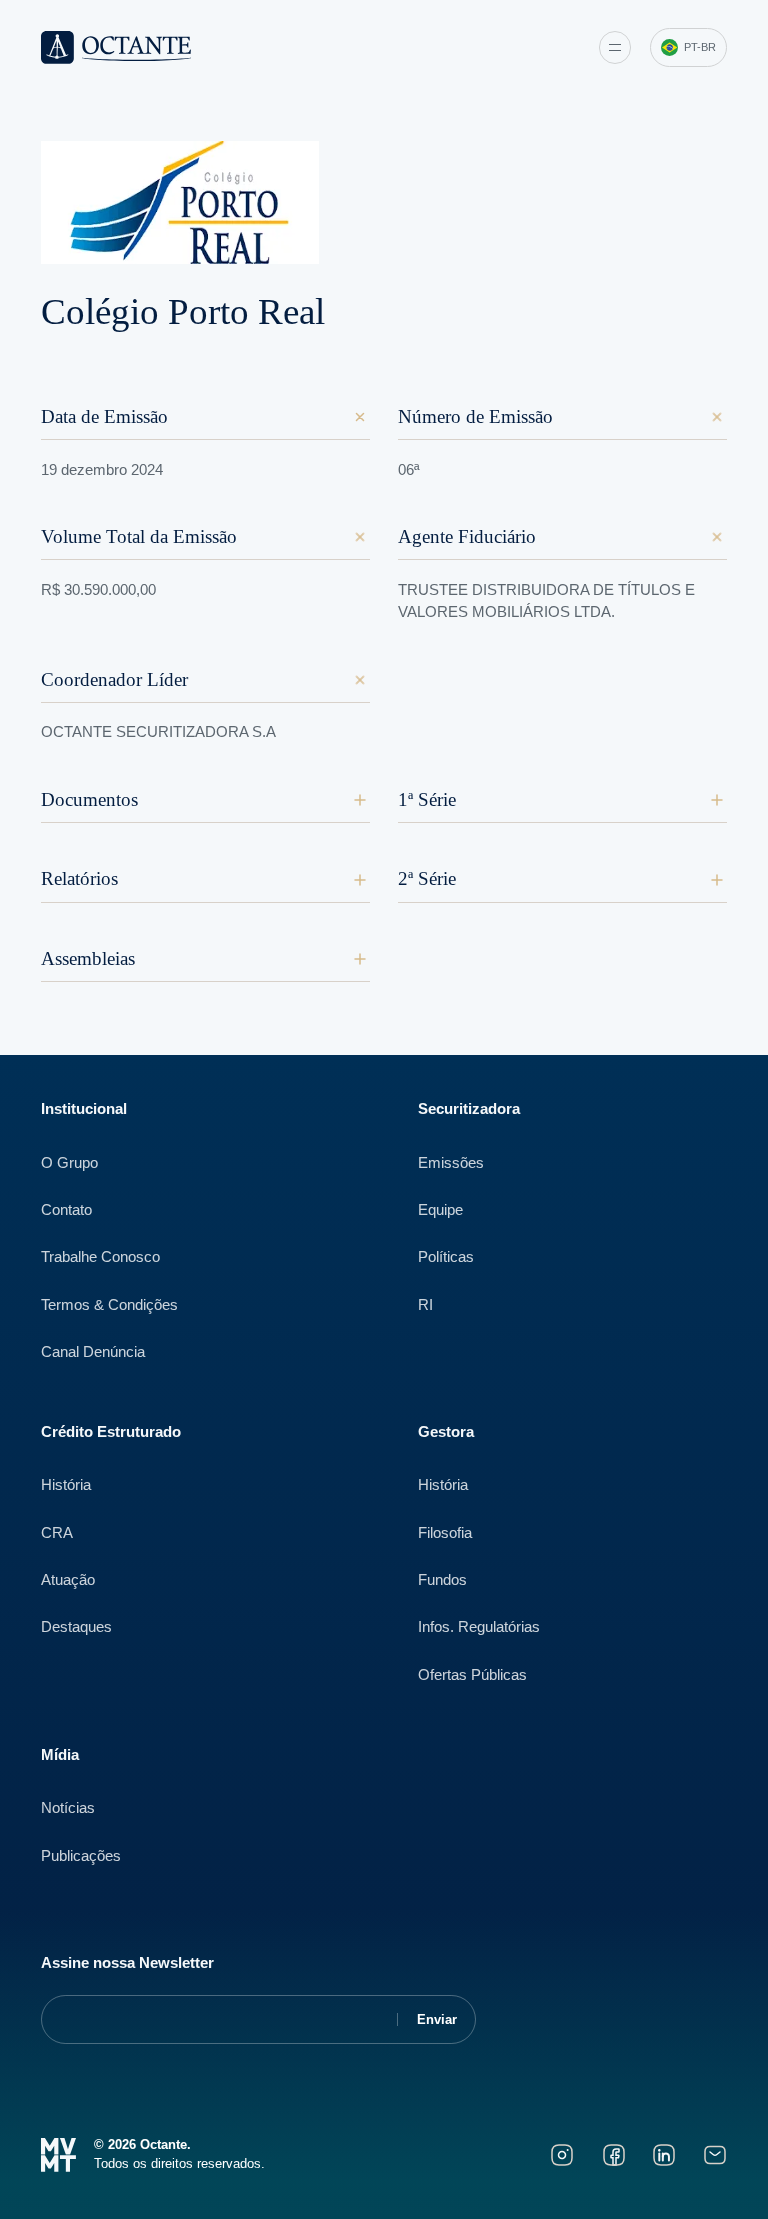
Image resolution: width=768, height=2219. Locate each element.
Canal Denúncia (93, 1352)
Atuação (68, 1580)
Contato (66, 1210)
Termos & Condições (109, 1305)
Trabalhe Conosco (100, 1257)
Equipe (440, 1210)
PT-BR (700, 47)
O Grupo (69, 1163)
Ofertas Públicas (472, 1675)
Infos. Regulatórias (479, 1627)
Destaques (76, 1627)
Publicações (81, 1856)
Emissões (451, 1163)
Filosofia (445, 1533)
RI (425, 1305)
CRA (57, 1533)
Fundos (442, 1580)
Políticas (446, 1257)
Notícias (68, 1808)
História (66, 1485)
